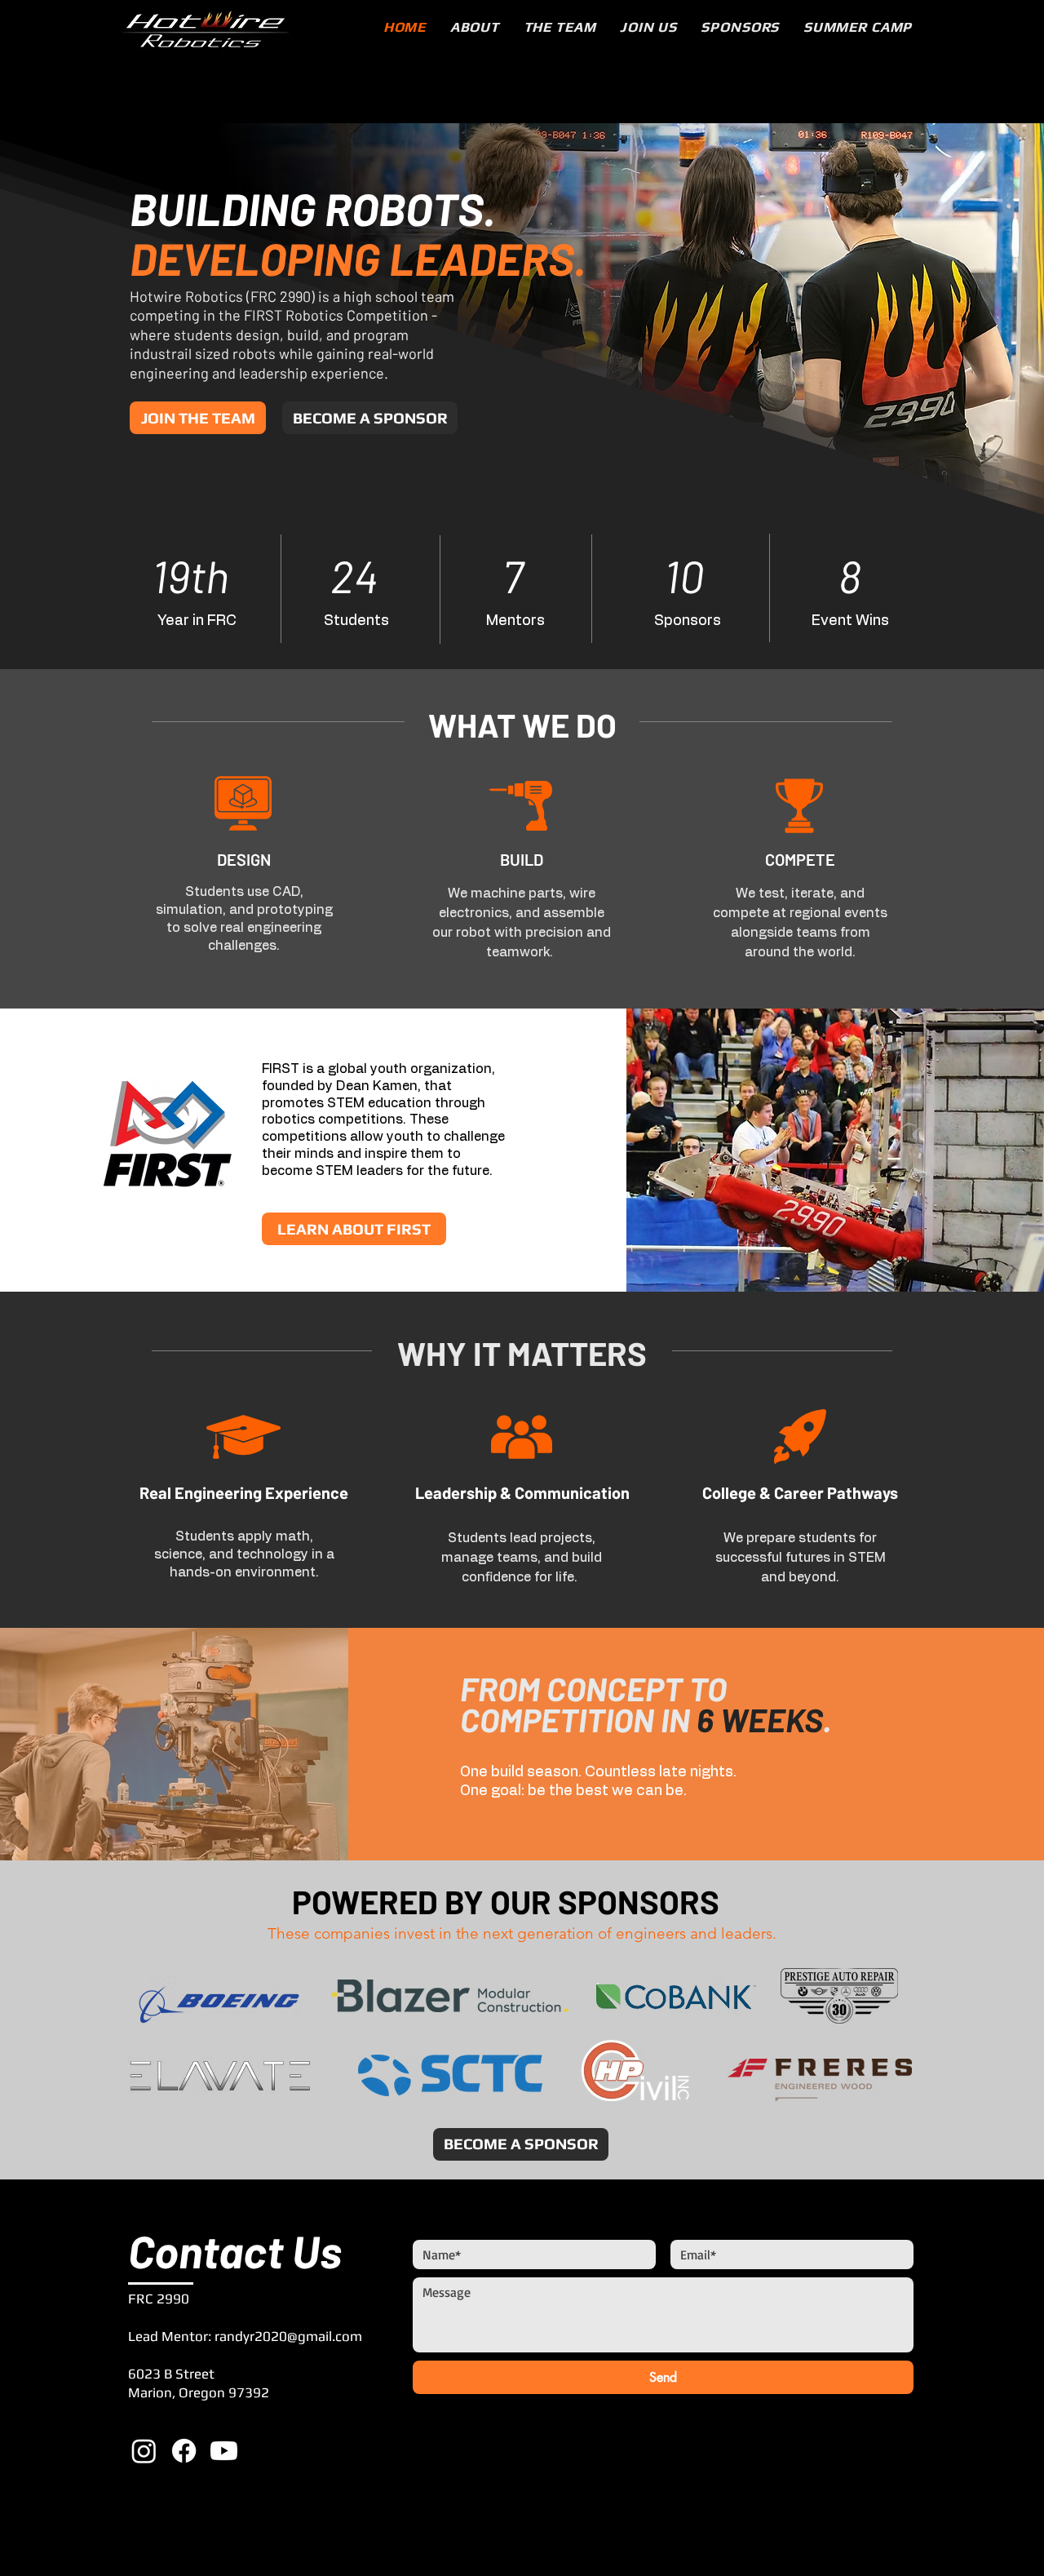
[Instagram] (144, 2451)
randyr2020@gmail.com (288, 2336)
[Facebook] (184, 2451)
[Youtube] (224, 2451)
